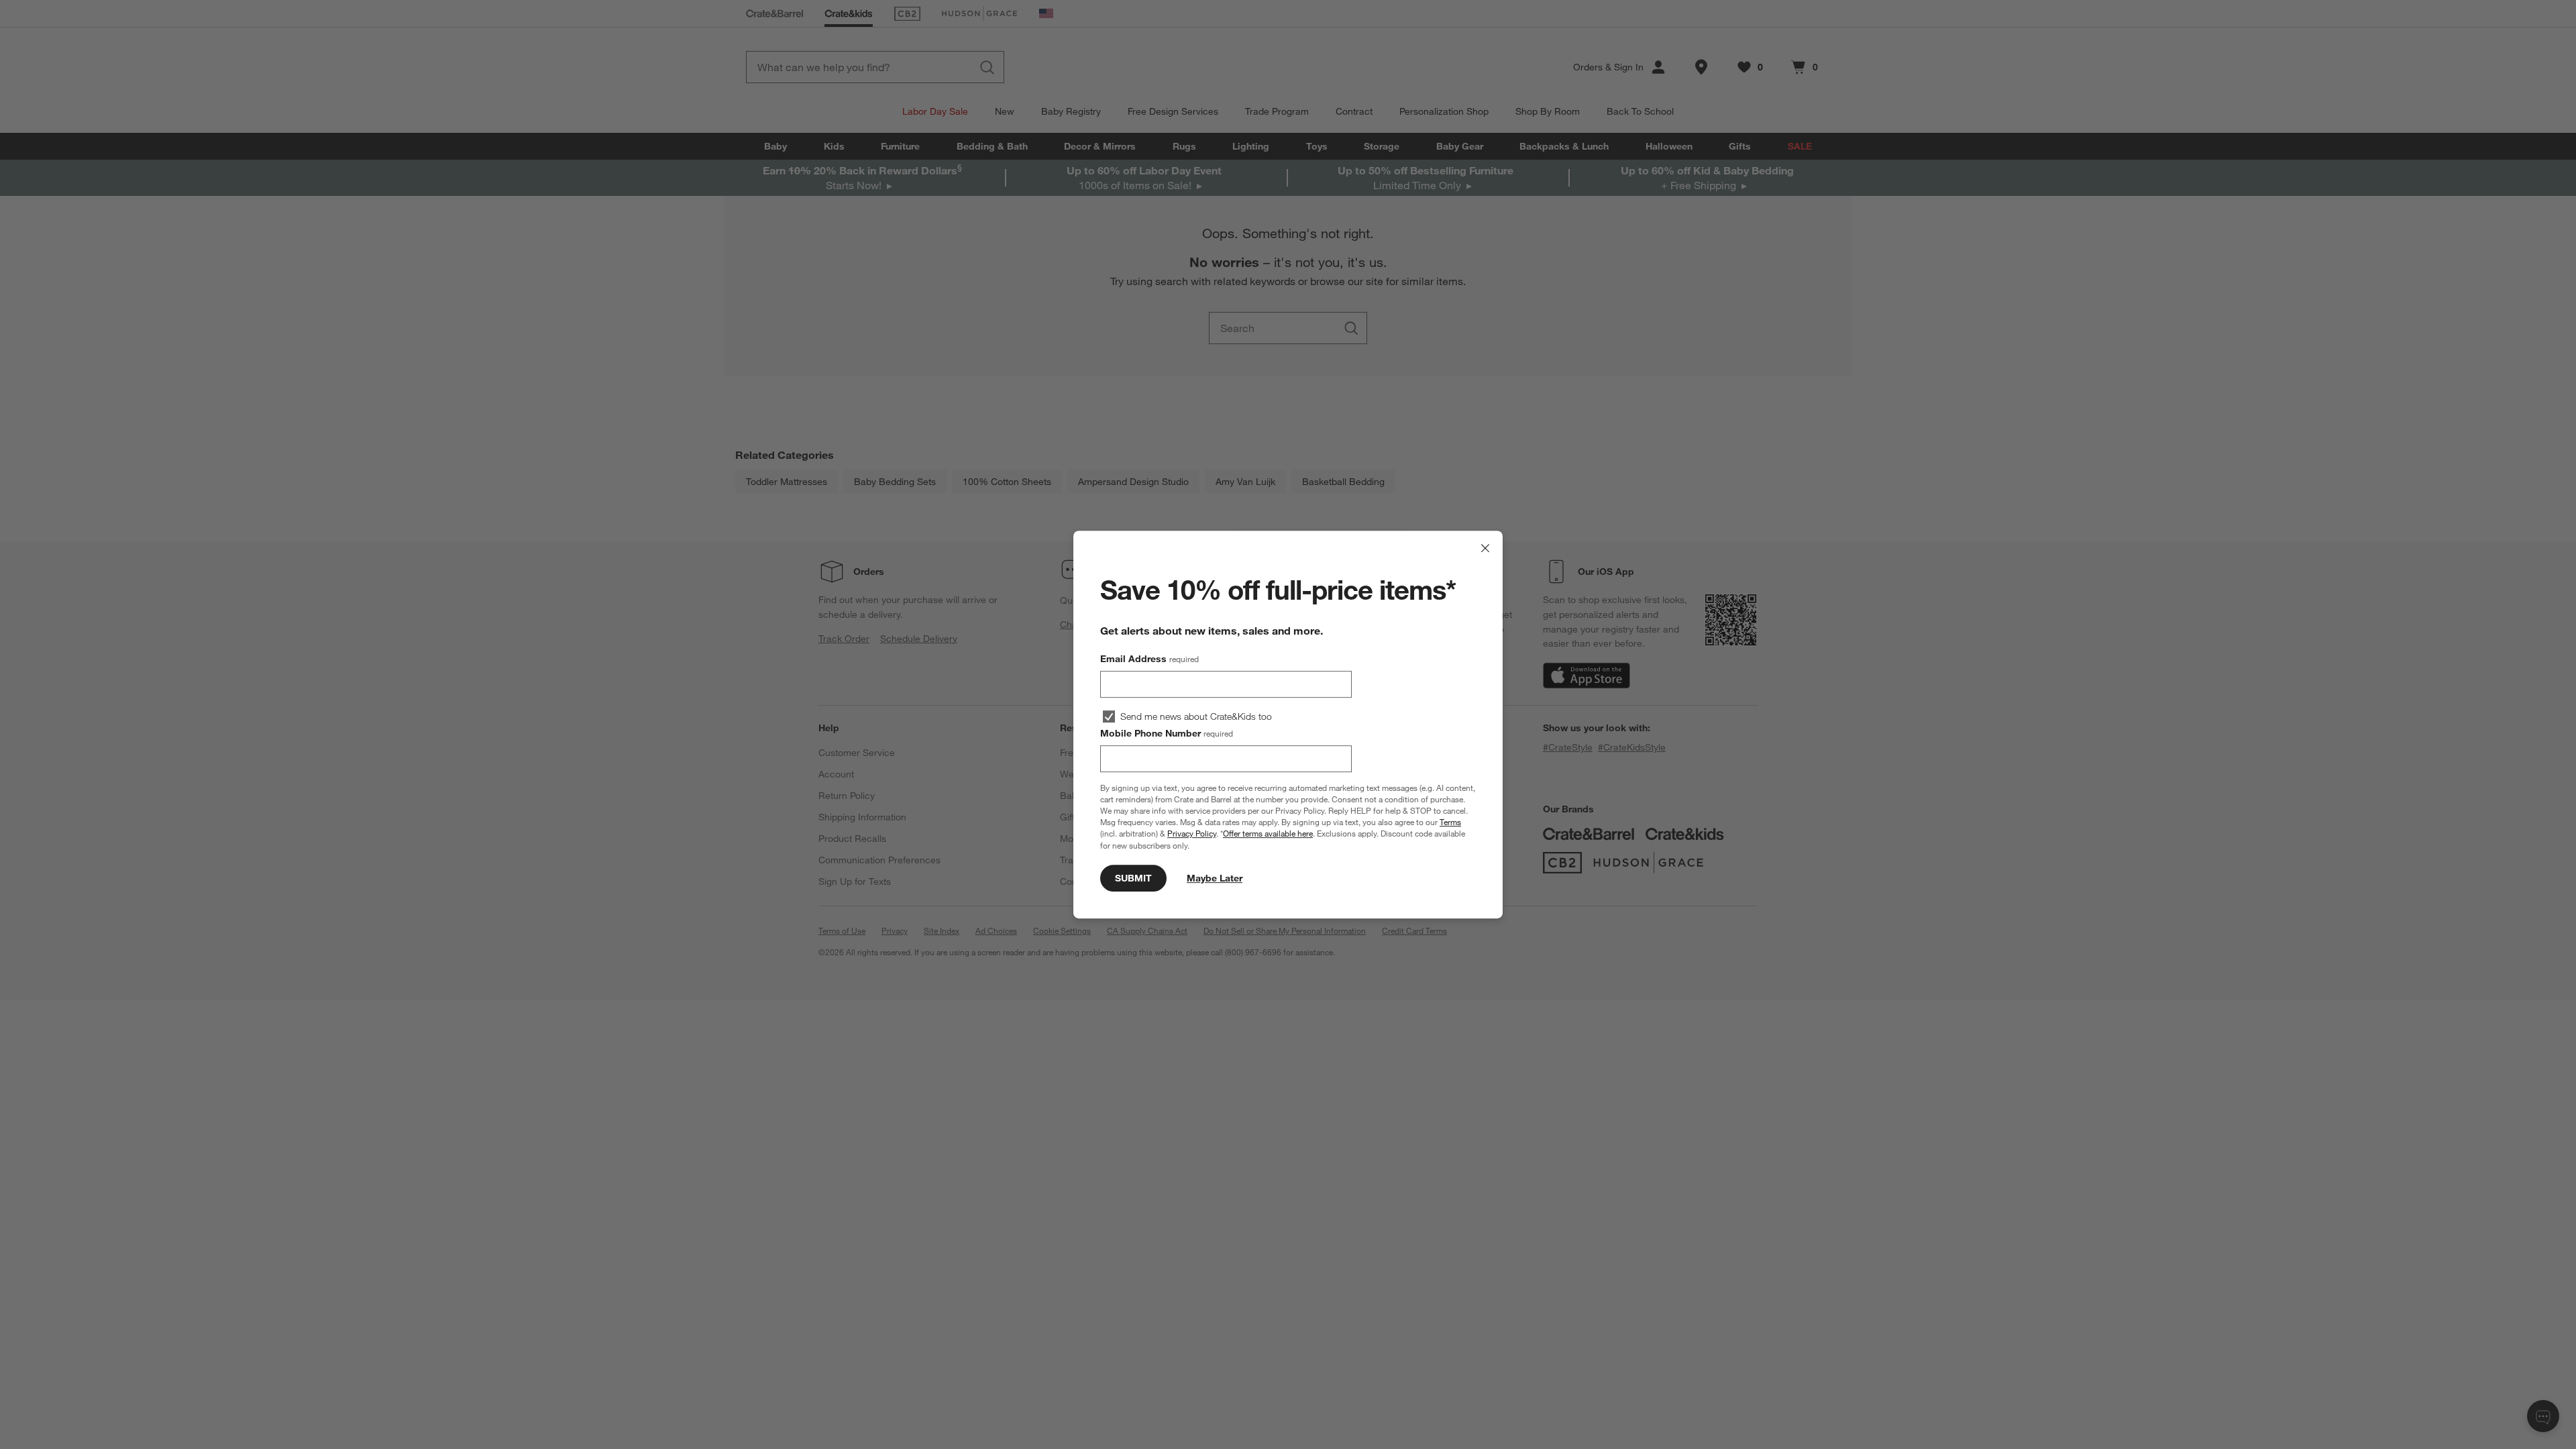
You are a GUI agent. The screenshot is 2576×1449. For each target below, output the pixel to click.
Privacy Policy (1192, 834)
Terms (1450, 822)
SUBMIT (1133, 878)
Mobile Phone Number (1167, 733)
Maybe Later (1215, 878)
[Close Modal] (1485, 548)
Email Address (1149, 659)
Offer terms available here (1268, 834)
